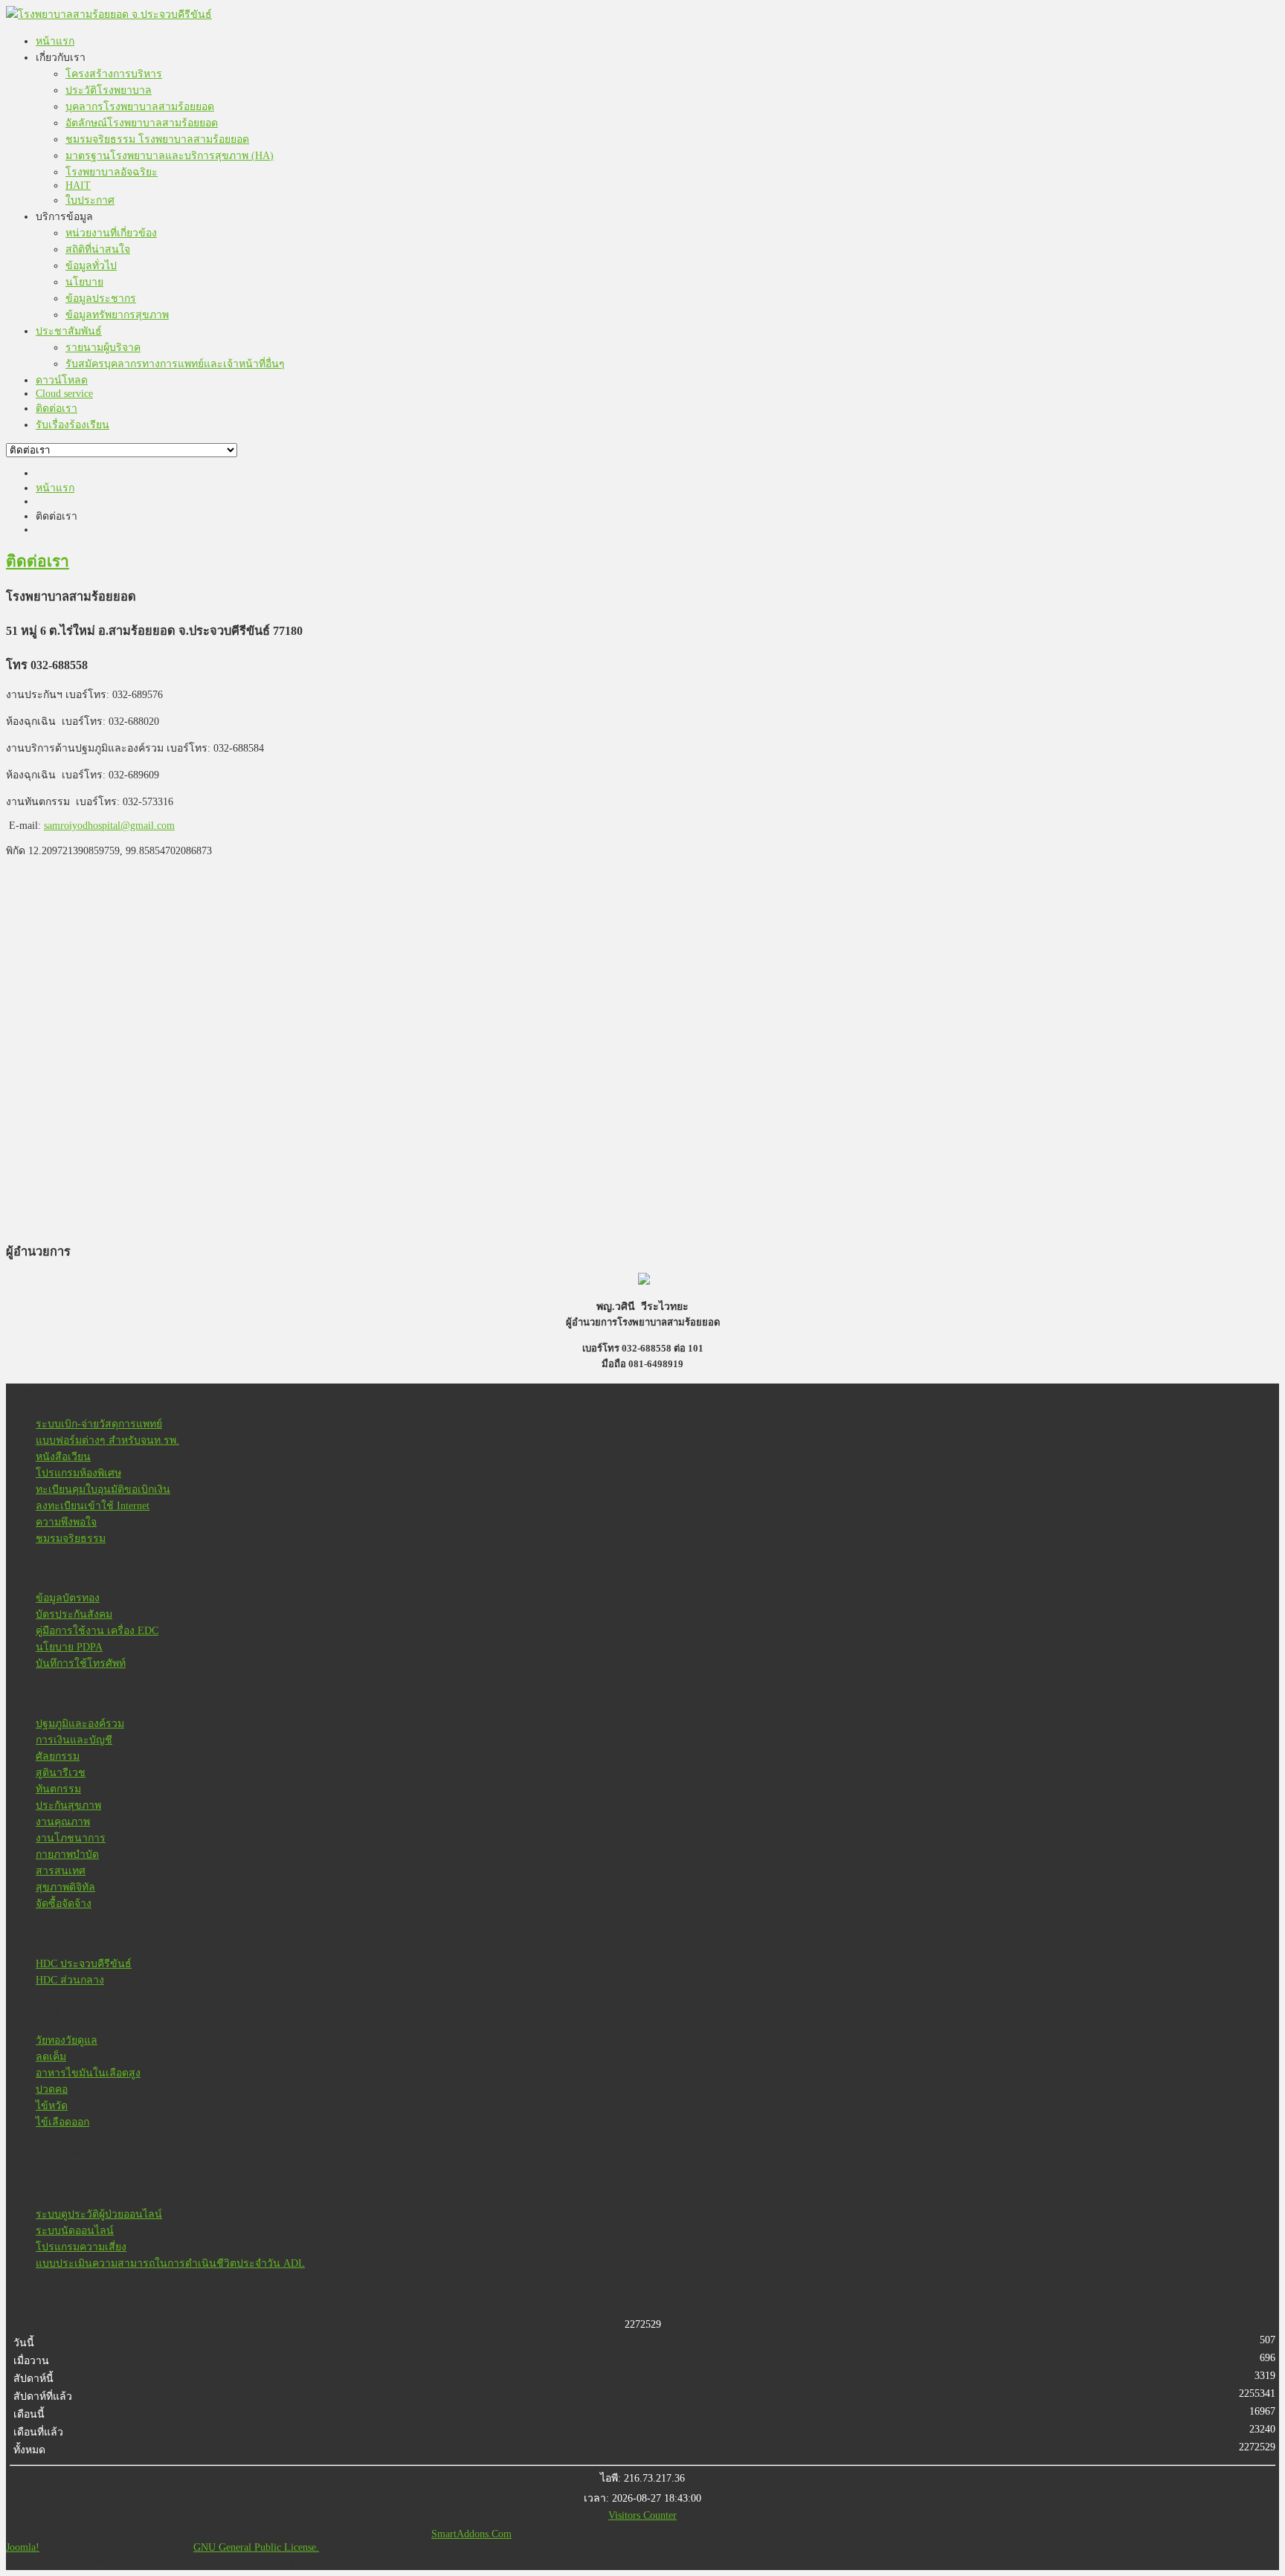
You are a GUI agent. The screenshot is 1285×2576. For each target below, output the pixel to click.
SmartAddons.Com (471, 2534)
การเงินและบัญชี (74, 1740)
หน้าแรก (55, 488)
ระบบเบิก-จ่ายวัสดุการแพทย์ (99, 1424)
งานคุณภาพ (63, 1822)
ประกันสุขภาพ (68, 1805)
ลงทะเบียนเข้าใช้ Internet (93, 1506)
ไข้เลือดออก (62, 2122)
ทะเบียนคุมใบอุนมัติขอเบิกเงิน (103, 1489)
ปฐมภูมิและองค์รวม (80, 1724)
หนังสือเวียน (63, 1457)
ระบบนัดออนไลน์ (75, 2231)
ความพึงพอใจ (66, 1522)
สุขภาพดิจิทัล (65, 1887)
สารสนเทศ (61, 1871)
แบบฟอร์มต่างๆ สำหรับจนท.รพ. (107, 1440)
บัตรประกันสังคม (74, 1614)
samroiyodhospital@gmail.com (109, 826)
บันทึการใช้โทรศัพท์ (81, 1663)
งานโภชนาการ (71, 1838)
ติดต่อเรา (38, 561)
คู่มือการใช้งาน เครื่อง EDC (97, 1631)
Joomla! (23, 2547)
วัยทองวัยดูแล (67, 2040)
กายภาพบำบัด (67, 1854)
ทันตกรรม (58, 1789)
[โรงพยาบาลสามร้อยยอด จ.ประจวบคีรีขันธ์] (109, 14)
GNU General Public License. (256, 2547)
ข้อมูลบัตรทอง (68, 1598)
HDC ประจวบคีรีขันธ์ (84, 1964)
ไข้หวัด (52, 2106)
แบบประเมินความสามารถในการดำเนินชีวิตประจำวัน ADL (170, 2263)
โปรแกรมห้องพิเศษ (78, 1473)
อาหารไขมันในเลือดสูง (88, 2073)
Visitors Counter (642, 2515)
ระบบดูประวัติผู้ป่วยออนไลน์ (99, 2214)
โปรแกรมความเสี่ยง (81, 2247)
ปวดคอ (52, 2089)
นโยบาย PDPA (69, 1647)
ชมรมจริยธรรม (71, 1539)
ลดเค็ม (51, 2057)
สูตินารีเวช (61, 1773)
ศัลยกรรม (58, 1756)
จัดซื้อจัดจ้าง (64, 1904)
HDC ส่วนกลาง (70, 1980)
